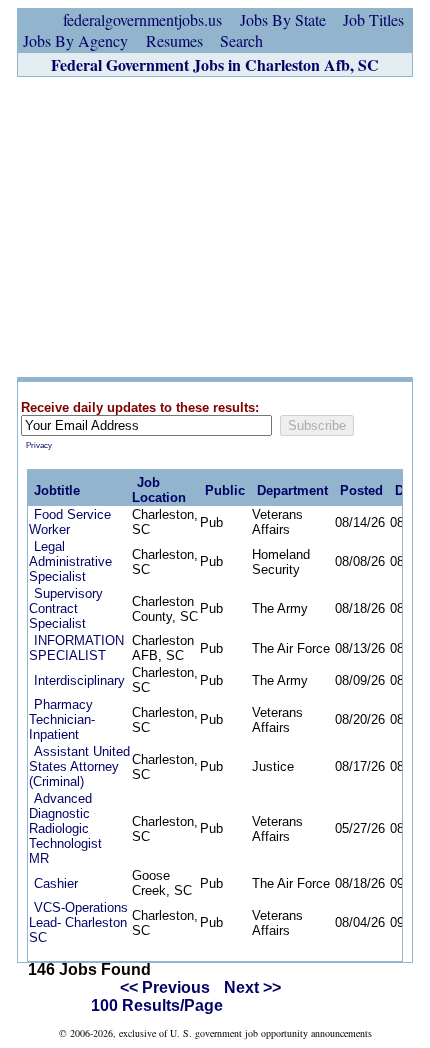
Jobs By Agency (75, 40)
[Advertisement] (215, 227)
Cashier (56, 883)
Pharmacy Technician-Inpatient (62, 719)
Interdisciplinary (79, 680)
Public (225, 490)
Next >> (252, 987)
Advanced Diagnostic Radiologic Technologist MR (65, 828)
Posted (361, 490)
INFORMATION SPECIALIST (76, 648)
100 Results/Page (157, 1005)
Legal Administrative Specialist (70, 561)
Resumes (174, 40)
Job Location (159, 490)
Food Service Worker (70, 522)
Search (241, 40)
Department (292, 490)
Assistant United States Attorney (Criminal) (79, 766)
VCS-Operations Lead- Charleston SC (78, 922)
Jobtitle (57, 490)
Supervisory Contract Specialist (66, 608)
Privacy (39, 445)
